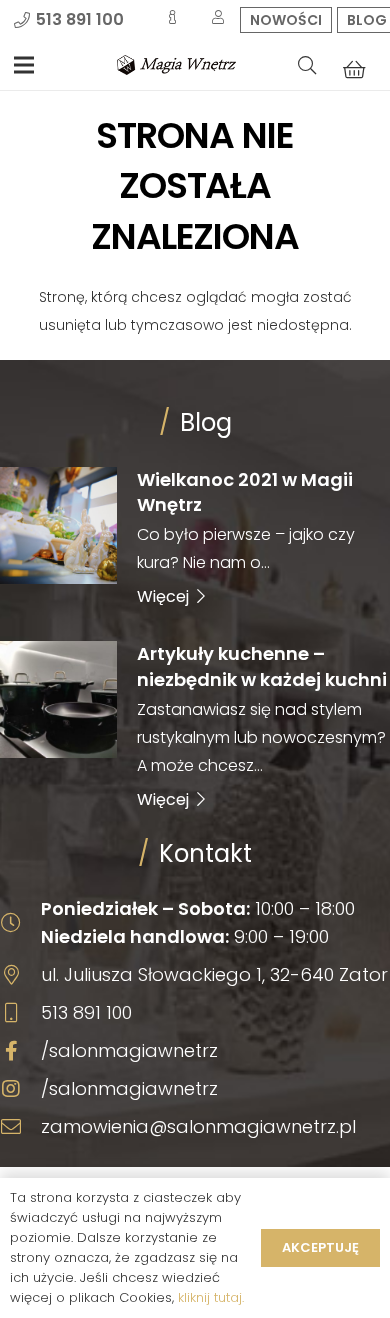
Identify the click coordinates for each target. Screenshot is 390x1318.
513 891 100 (86, 1012)
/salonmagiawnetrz (129, 1050)
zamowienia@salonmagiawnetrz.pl (198, 1126)
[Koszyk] (354, 69)
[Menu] (24, 65)
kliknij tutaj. (211, 1297)
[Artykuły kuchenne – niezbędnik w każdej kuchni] (195, 725)
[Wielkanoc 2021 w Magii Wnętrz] (195, 537)
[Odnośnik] (176, 65)
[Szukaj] (307, 65)
